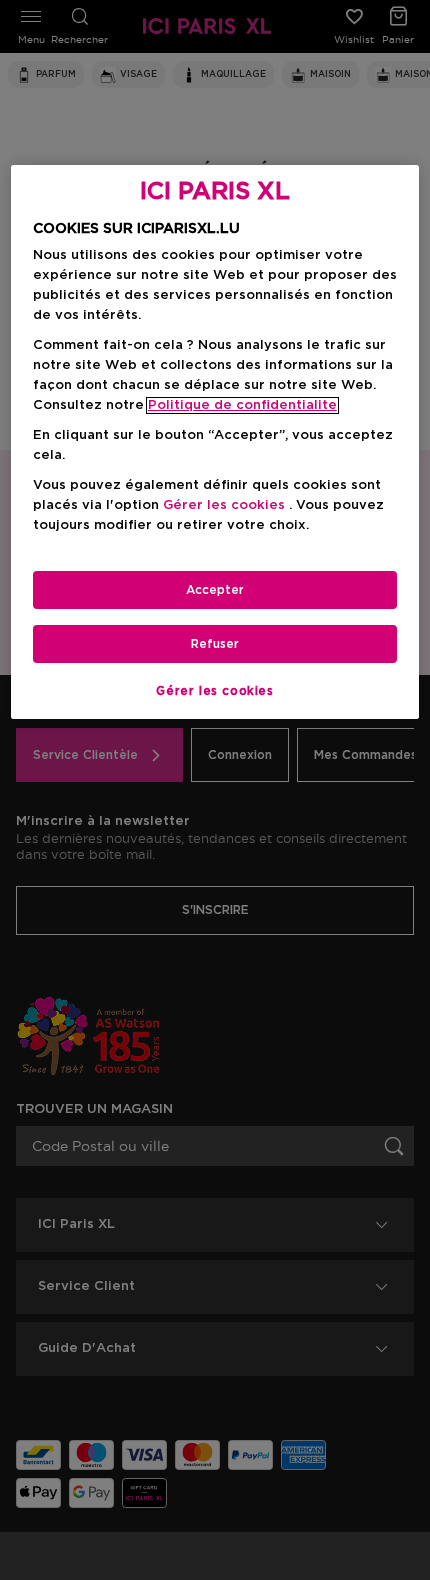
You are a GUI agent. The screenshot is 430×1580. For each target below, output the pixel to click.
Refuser (215, 644)
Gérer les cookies (214, 691)
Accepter (215, 590)
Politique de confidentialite (242, 405)
